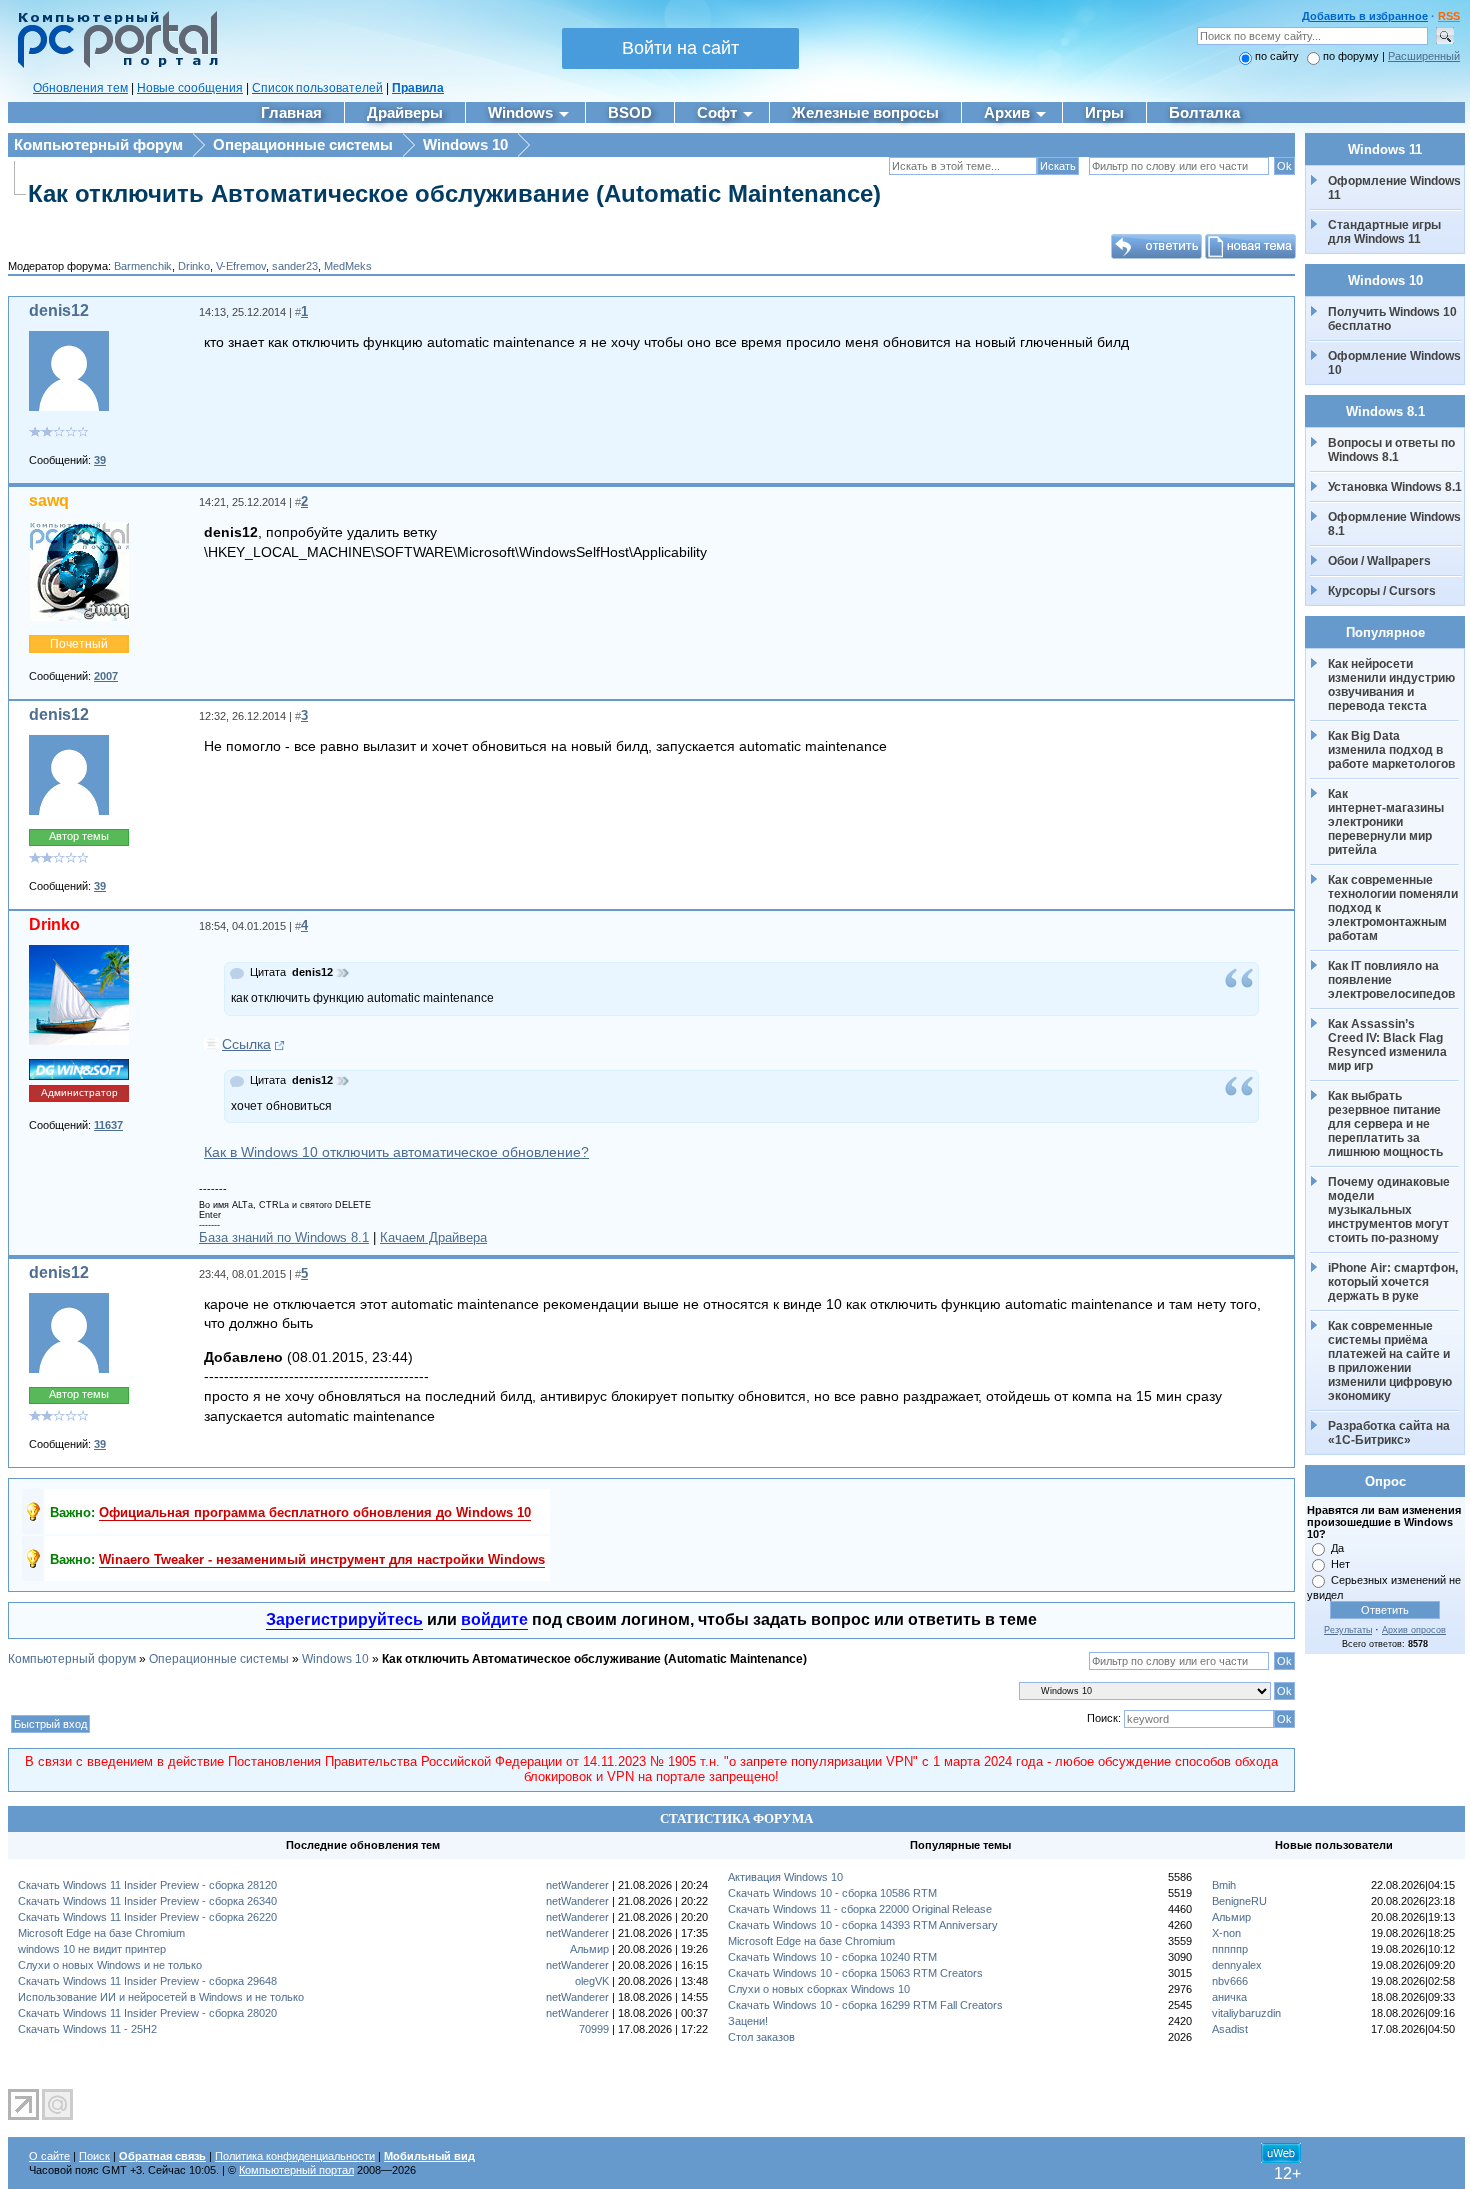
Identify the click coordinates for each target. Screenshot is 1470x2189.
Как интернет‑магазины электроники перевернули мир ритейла (1387, 822)
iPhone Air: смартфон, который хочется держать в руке (1394, 1282)
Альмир (589, 1949)
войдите (494, 1619)
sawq (49, 500)
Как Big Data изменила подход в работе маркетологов (1391, 750)
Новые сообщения (190, 88)
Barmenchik (143, 266)
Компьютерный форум (98, 144)
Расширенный (1424, 56)
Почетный (79, 644)
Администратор (79, 1092)
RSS (1449, 16)
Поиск (94, 2156)
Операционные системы (303, 144)
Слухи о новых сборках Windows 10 (819, 1989)
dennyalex (1237, 1965)
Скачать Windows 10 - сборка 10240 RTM (832, 1957)
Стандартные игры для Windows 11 (1384, 232)
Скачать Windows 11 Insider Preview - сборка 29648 (147, 1981)
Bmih (1224, 1885)
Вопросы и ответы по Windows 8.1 (1391, 450)
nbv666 (1230, 1981)
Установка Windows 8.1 (1395, 487)
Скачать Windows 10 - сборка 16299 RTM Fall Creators (865, 2005)
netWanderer (577, 1885)
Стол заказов (761, 2037)
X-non (1226, 1933)
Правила (418, 88)
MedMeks (348, 266)
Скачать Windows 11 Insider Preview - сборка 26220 (147, 1917)
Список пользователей (317, 88)
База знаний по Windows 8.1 (284, 1237)
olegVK (592, 1981)
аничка (1229, 1997)
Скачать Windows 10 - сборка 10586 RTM (832, 1893)
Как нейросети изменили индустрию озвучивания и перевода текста (1393, 685)
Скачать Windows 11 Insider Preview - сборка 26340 (147, 1901)
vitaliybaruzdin (1246, 2013)
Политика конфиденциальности (295, 2156)
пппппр (1230, 1949)
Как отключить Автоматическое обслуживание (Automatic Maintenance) (454, 193)
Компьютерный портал (296, 2170)
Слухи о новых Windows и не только (110, 1965)
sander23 (295, 266)
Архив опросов (1414, 1630)
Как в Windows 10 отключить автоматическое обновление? (396, 1152)
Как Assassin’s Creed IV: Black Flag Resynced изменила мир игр (1389, 1045)
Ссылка (246, 1044)
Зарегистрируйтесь (344, 1619)
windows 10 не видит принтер (92, 1949)
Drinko (194, 266)
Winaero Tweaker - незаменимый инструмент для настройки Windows (322, 1559)
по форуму (1352, 56)
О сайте (49, 2156)
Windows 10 (465, 144)
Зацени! (748, 2021)
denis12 (59, 310)
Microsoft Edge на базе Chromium (101, 1933)
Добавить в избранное (1365, 16)
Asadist (1230, 2029)
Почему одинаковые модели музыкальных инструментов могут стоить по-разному (1390, 1210)
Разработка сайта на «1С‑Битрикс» (1390, 1433)
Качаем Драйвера (433, 1237)
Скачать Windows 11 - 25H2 (87, 2029)
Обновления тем (80, 88)
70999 (594, 2029)
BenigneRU (1239, 1901)
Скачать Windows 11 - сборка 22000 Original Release (860, 1909)
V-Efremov (241, 266)
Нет (1340, 1564)
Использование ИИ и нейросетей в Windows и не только (161, 1997)
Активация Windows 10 (785, 1877)
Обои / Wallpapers (1379, 561)
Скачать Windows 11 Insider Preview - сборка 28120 (147, 1885)
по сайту (1277, 56)
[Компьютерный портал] (113, 65)
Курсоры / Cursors (1382, 591)
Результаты (1348, 1630)
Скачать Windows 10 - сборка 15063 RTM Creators (855, 1973)
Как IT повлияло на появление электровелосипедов (1391, 980)
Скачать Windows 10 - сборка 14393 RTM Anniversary (863, 1925)
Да (1337, 1548)
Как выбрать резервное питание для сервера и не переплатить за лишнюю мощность (1386, 1124)
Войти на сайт (680, 48)
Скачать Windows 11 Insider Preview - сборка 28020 (147, 2013)
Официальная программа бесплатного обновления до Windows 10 (315, 1512)
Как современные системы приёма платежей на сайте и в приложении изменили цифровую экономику (1391, 1361)
